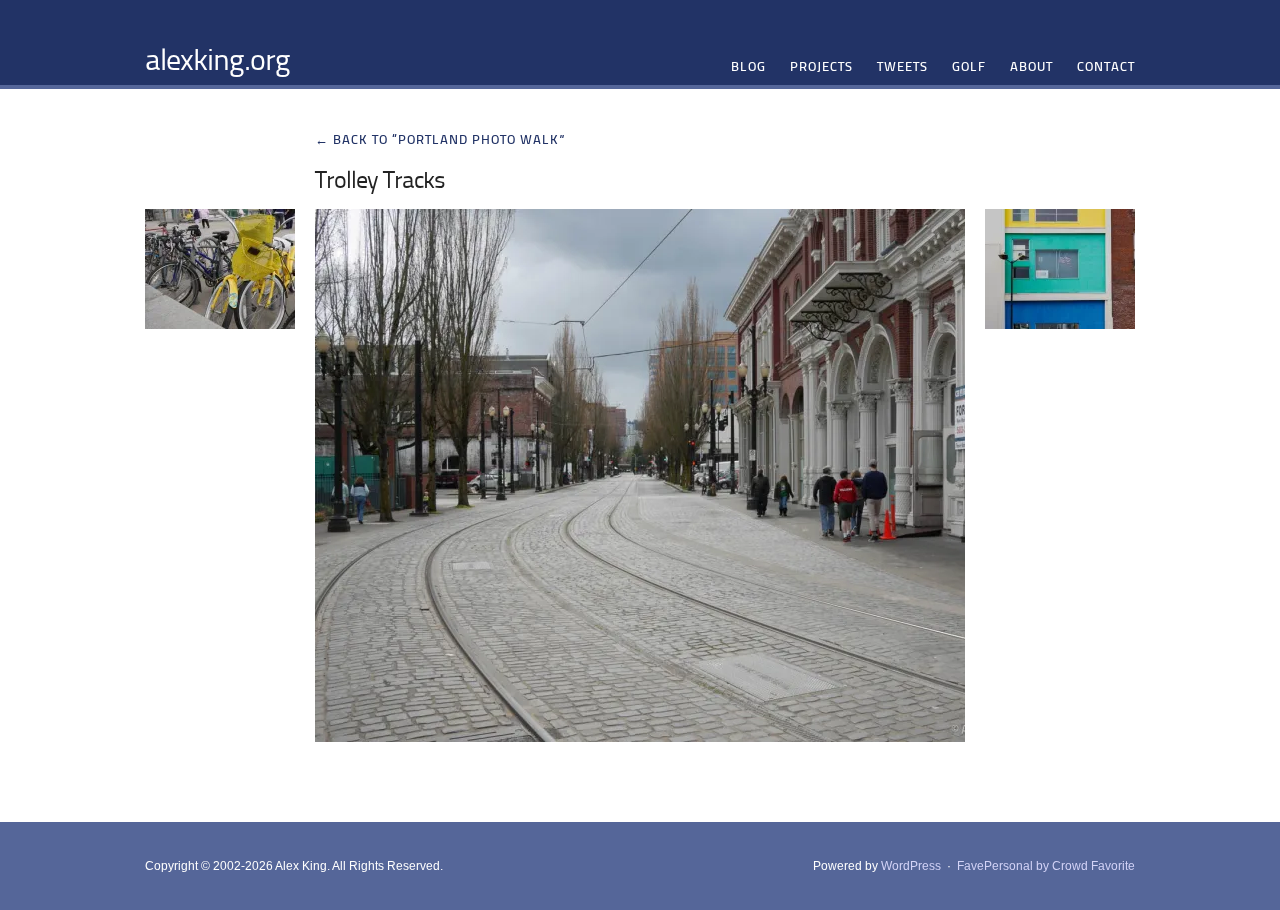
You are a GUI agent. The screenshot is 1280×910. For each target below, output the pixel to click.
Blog (748, 66)
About (1031, 66)
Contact (1106, 66)
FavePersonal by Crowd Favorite (1046, 866)
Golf (969, 66)
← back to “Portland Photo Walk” (440, 139)
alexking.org (217, 58)
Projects (821, 66)
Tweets (902, 66)
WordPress (911, 866)
